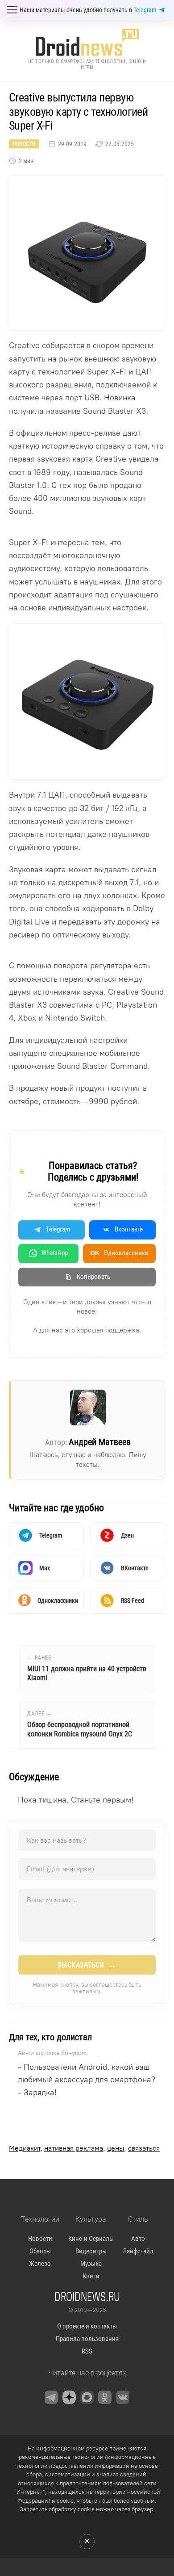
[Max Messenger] (87, 2397)
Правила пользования (87, 2339)
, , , (84, 2148)
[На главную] (87, 42)
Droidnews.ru (87, 2296)
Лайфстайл (138, 2251)
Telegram (145, 10)
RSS (87, 2351)
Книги (91, 2276)
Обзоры (40, 2251)
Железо (40, 2264)
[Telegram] (51, 2397)
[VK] (123, 2397)
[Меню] (12, 10)
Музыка (91, 2264)
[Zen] (69, 2397)
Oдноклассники (119, 1253)
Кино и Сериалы (91, 2239)
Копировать (93, 1277)
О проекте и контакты (87, 2326)
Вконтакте (129, 1229)
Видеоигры (91, 2251)
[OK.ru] (105, 2397)
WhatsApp (55, 1253)
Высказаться (87, 1965)
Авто (138, 2239)
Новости (24, 144)
